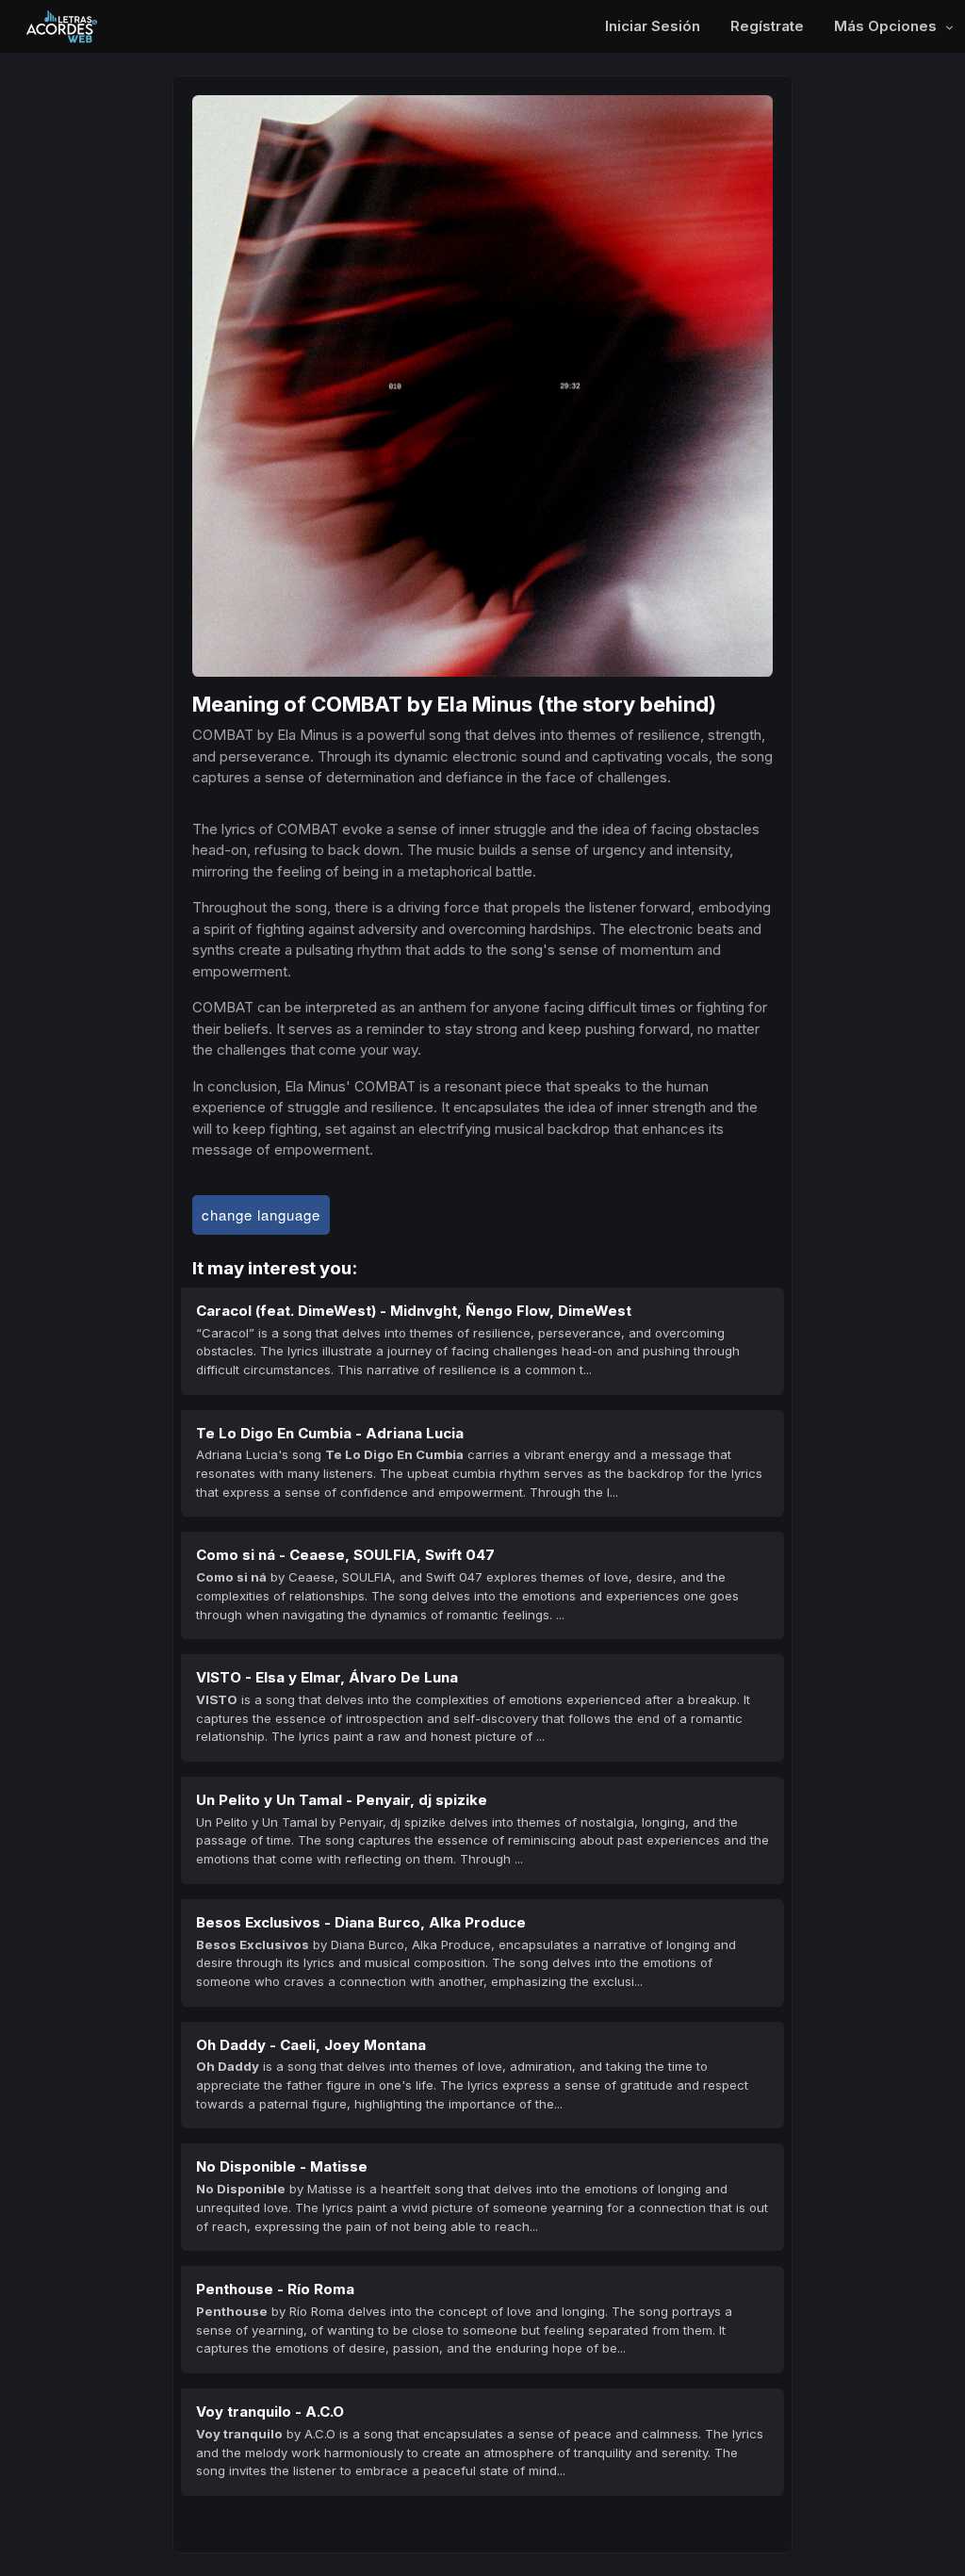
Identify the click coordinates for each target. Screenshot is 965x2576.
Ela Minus (485, 704)
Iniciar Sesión (653, 26)
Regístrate (767, 26)
